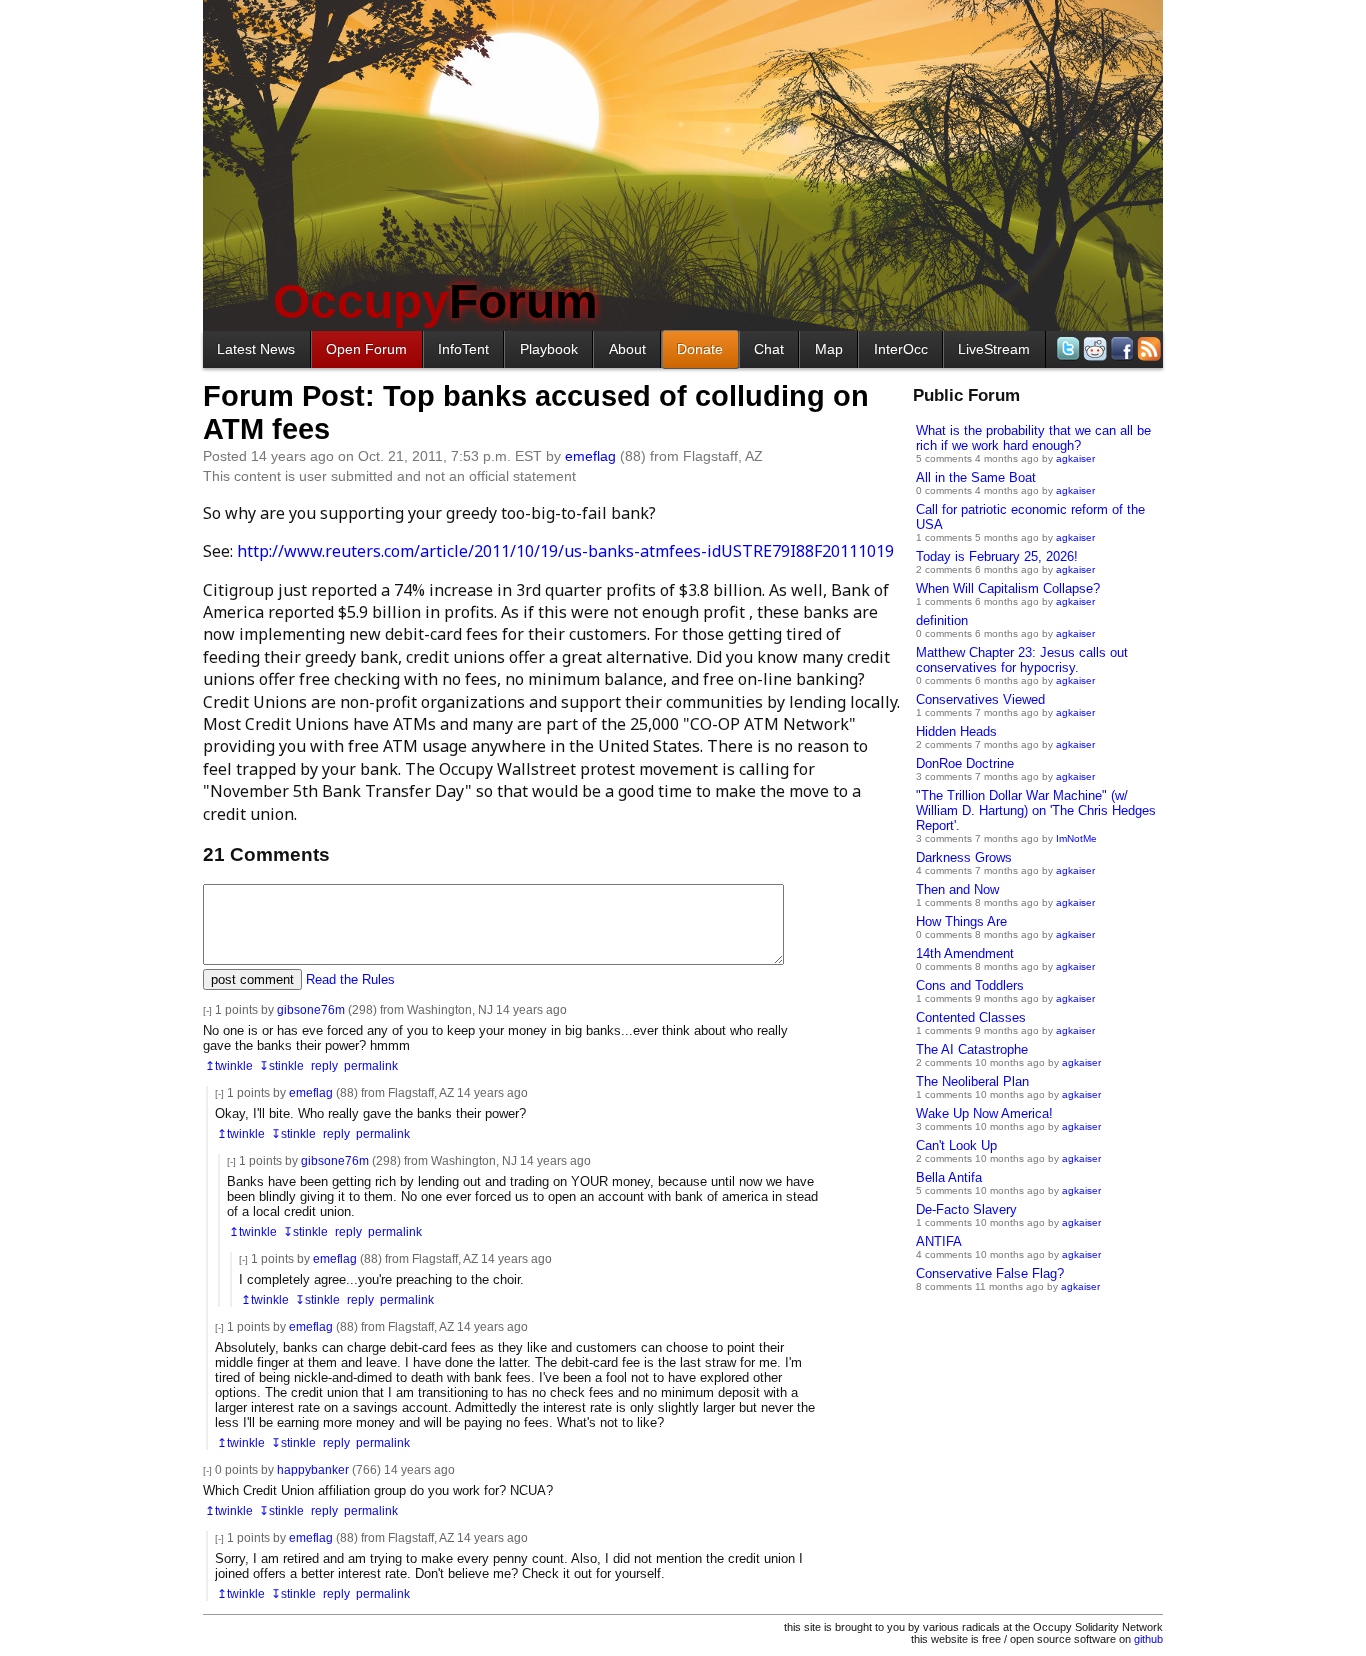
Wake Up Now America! (984, 1113)
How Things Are (961, 921)
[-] (207, 1010)
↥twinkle (229, 1065)
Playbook (549, 349)
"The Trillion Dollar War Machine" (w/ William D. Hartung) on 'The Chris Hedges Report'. (1036, 810)
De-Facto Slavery (966, 1209)
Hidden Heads (956, 731)
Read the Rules (350, 979)
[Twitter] (1066, 348)
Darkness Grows (964, 857)
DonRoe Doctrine (965, 763)
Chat (769, 349)
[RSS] (1147, 348)
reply (324, 1065)
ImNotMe (1076, 838)
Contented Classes (971, 1017)
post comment (252, 979)
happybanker (313, 1469)
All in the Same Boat (976, 477)
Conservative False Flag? (990, 1273)
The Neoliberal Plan (972, 1081)
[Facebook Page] (1120, 348)
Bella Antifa (949, 1177)
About (627, 349)
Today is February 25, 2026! (997, 556)
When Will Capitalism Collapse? (1008, 588)
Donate (700, 349)
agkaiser (1075, 458)
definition (942, 620)
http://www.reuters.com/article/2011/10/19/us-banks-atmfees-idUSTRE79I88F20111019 (565, 551)
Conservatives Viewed (980, 699)
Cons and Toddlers (970, 985)
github (1148, 1639)
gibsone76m (311, 1009)
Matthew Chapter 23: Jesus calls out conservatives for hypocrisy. (1022, 660)
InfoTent (463, 349)
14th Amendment (965, 953)
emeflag (590, 456)
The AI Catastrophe (972, 1049)
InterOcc (901, 349)
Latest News (256, 349)
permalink (371, 1065)
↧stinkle (281, 1065)
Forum (435, 301)
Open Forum (366, 349)
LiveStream (994, 349)
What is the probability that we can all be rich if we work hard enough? (1033, 438)
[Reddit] (1093, 348)
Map (829, 349)
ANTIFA (939, 1241)
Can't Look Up (956, 1145)
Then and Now (957, 889)
